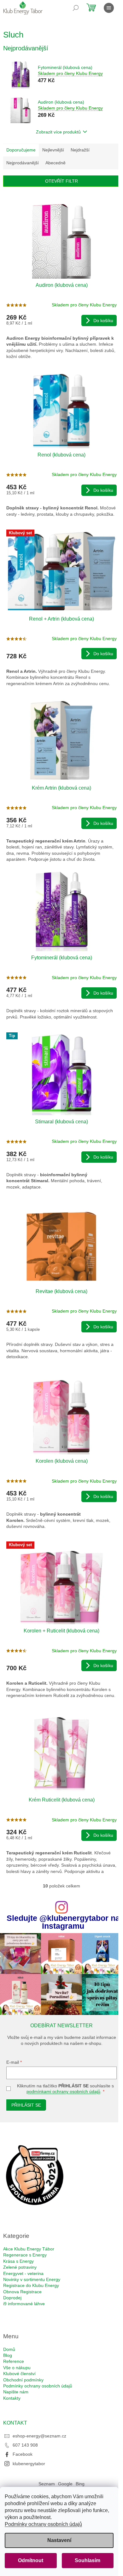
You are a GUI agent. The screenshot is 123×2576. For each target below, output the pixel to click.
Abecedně (56, 163)
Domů (9, 2349)
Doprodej (12, 2298)
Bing (80, 2484)
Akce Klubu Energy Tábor (29, 2249)
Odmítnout (31, 2560)
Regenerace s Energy (25, 2255)
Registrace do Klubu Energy (31, 2285)
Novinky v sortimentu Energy (32, 2279)
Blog (8, 2355)
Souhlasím (88, 2560)
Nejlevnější (53, 150)
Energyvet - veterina (23, 2273)
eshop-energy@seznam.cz (39, 2436)
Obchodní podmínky (23, 2380)
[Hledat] (76, 8)
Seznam (47, 2484)
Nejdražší (80, 150)
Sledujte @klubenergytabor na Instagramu (63, 1922)
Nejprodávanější (23, 163)
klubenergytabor (29, 2464)
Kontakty (12, 2398)
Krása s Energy (18, 2261)
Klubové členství (19, 2374)
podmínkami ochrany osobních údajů (63, 2091)
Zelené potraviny (20, 2267)
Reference (14, 2361)
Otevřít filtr (61, 181)
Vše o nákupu (17, 2368)
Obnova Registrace (22, 2292)
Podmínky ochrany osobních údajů (43, 2524)
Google (65, 2484)
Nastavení (59, 2540)
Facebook (23, 2454)
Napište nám (16, 2392)
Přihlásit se (26, 2105)
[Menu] (109, 8)
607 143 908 (25, 2445)
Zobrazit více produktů (58, 132)
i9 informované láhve (24, 2304)
